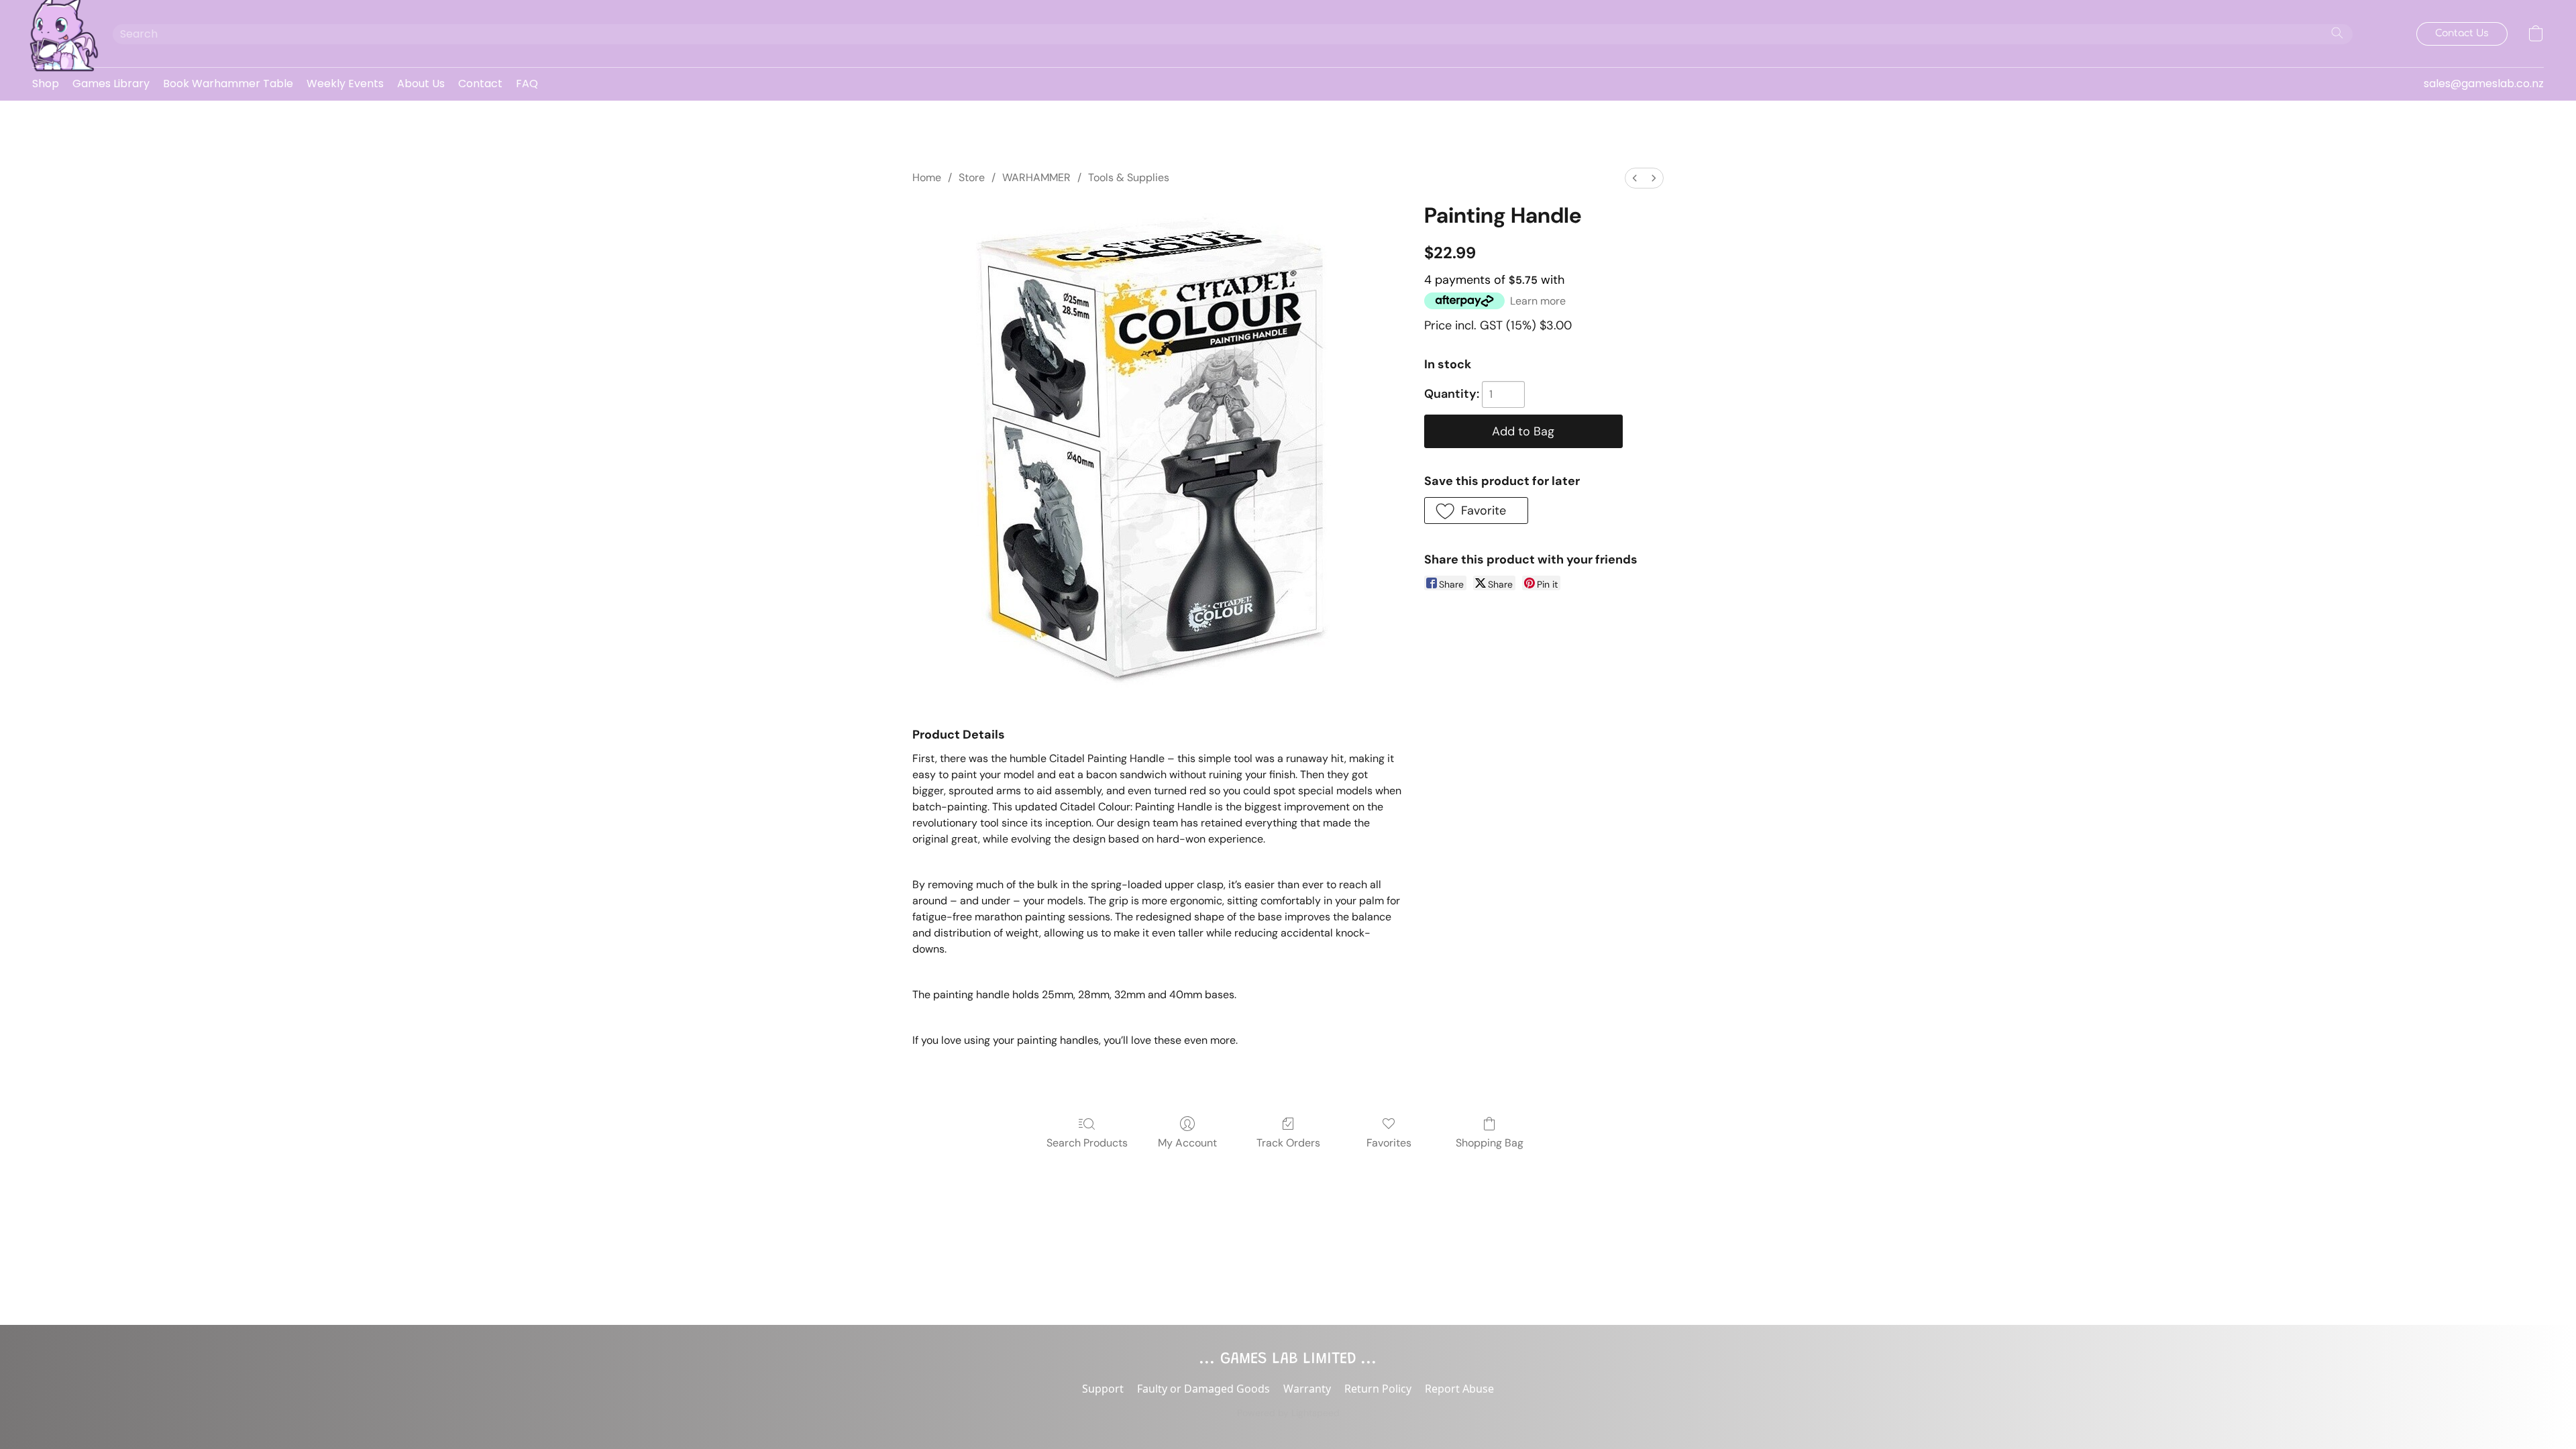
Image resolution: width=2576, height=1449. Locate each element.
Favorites (1389, 1143)
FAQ (527, 84)
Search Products (1087, 1143)
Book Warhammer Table (228, 84)
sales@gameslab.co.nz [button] (2484, 84)
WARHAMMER (1036, 177)
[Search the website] (2337, 33)
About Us (421, 84)
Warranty (1307, 1389)
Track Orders (1288, 1143)
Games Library (111, 84)
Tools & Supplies (1129, 177)
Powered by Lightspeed (1288, 1413)
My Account (1187, 1143)
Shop (46, 84)
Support (1103, 1389)
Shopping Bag (1490, 1143)
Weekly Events (345, 84)
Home (927, 177)
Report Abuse (1459, 1389)
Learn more (1538, 301)
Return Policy (1378, 1389)
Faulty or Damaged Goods (1203, 1389)
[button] (59, 34)
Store (972, 177)
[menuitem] (1635, 178)
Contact (480, 84)
